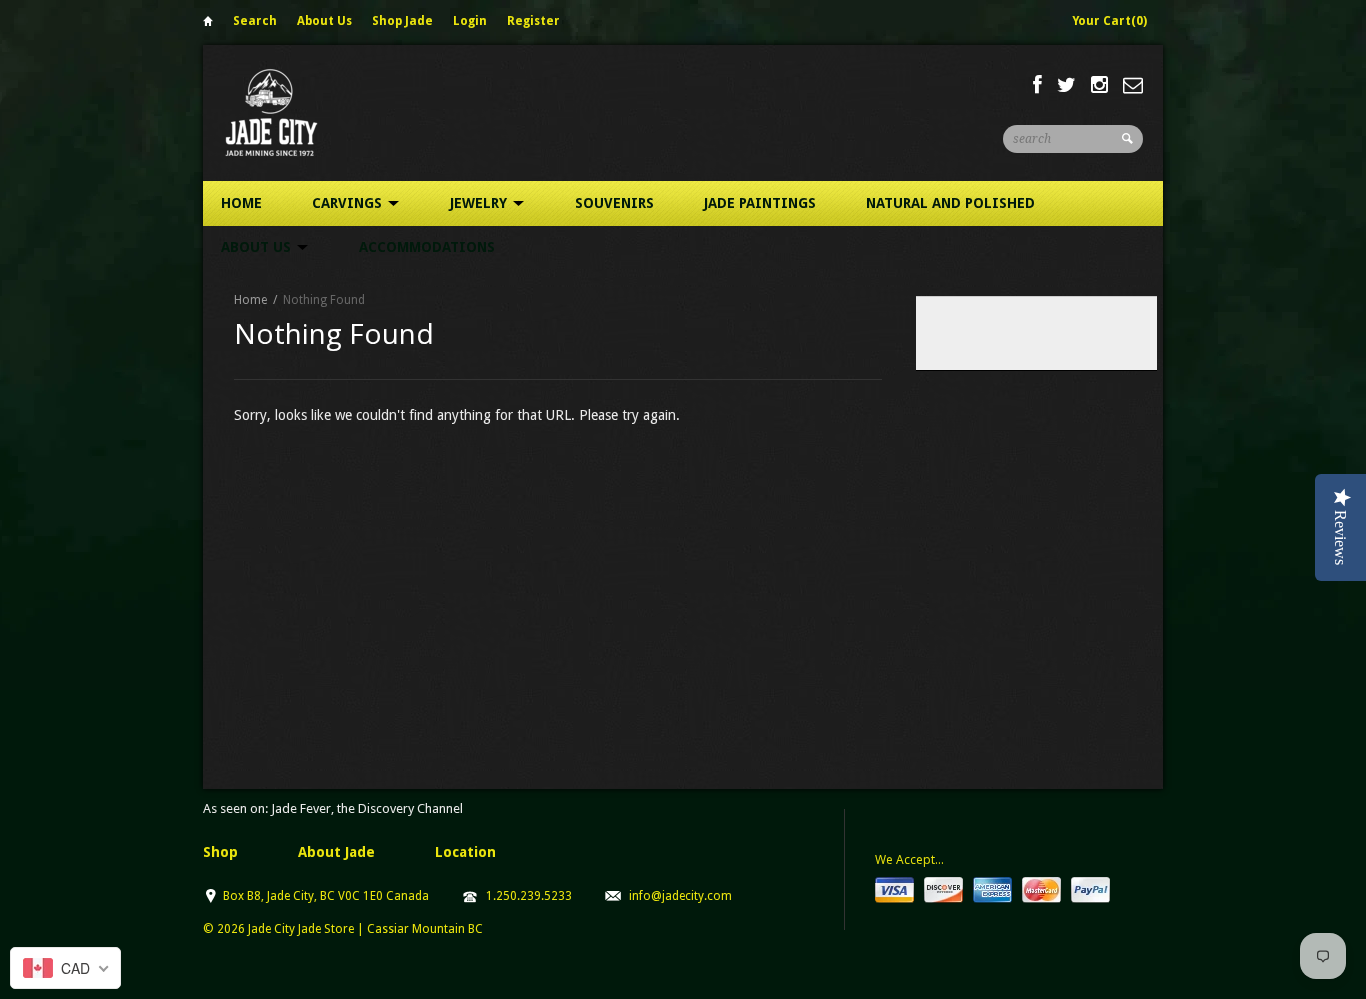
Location (465, 852)
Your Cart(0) (1109, 21)
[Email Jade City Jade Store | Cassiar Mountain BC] (1133, 85)
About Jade (336, 852)
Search (255, 21)
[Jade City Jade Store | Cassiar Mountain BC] (289, 112)
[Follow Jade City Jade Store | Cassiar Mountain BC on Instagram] (1099, 85)
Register (533, 21)
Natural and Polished (950, 203)
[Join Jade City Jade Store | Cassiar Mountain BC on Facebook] (1037, 85)
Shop (220, 852)
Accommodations (427, 247)
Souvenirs (614, 203)
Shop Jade (402, 21)
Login (470, 21)
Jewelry (480, 203)
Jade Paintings (760, 203)
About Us (324, 21)
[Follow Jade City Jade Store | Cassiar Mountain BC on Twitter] (1066, 85)
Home (208, 24)
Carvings (349, 203)
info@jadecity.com (680, 896)
